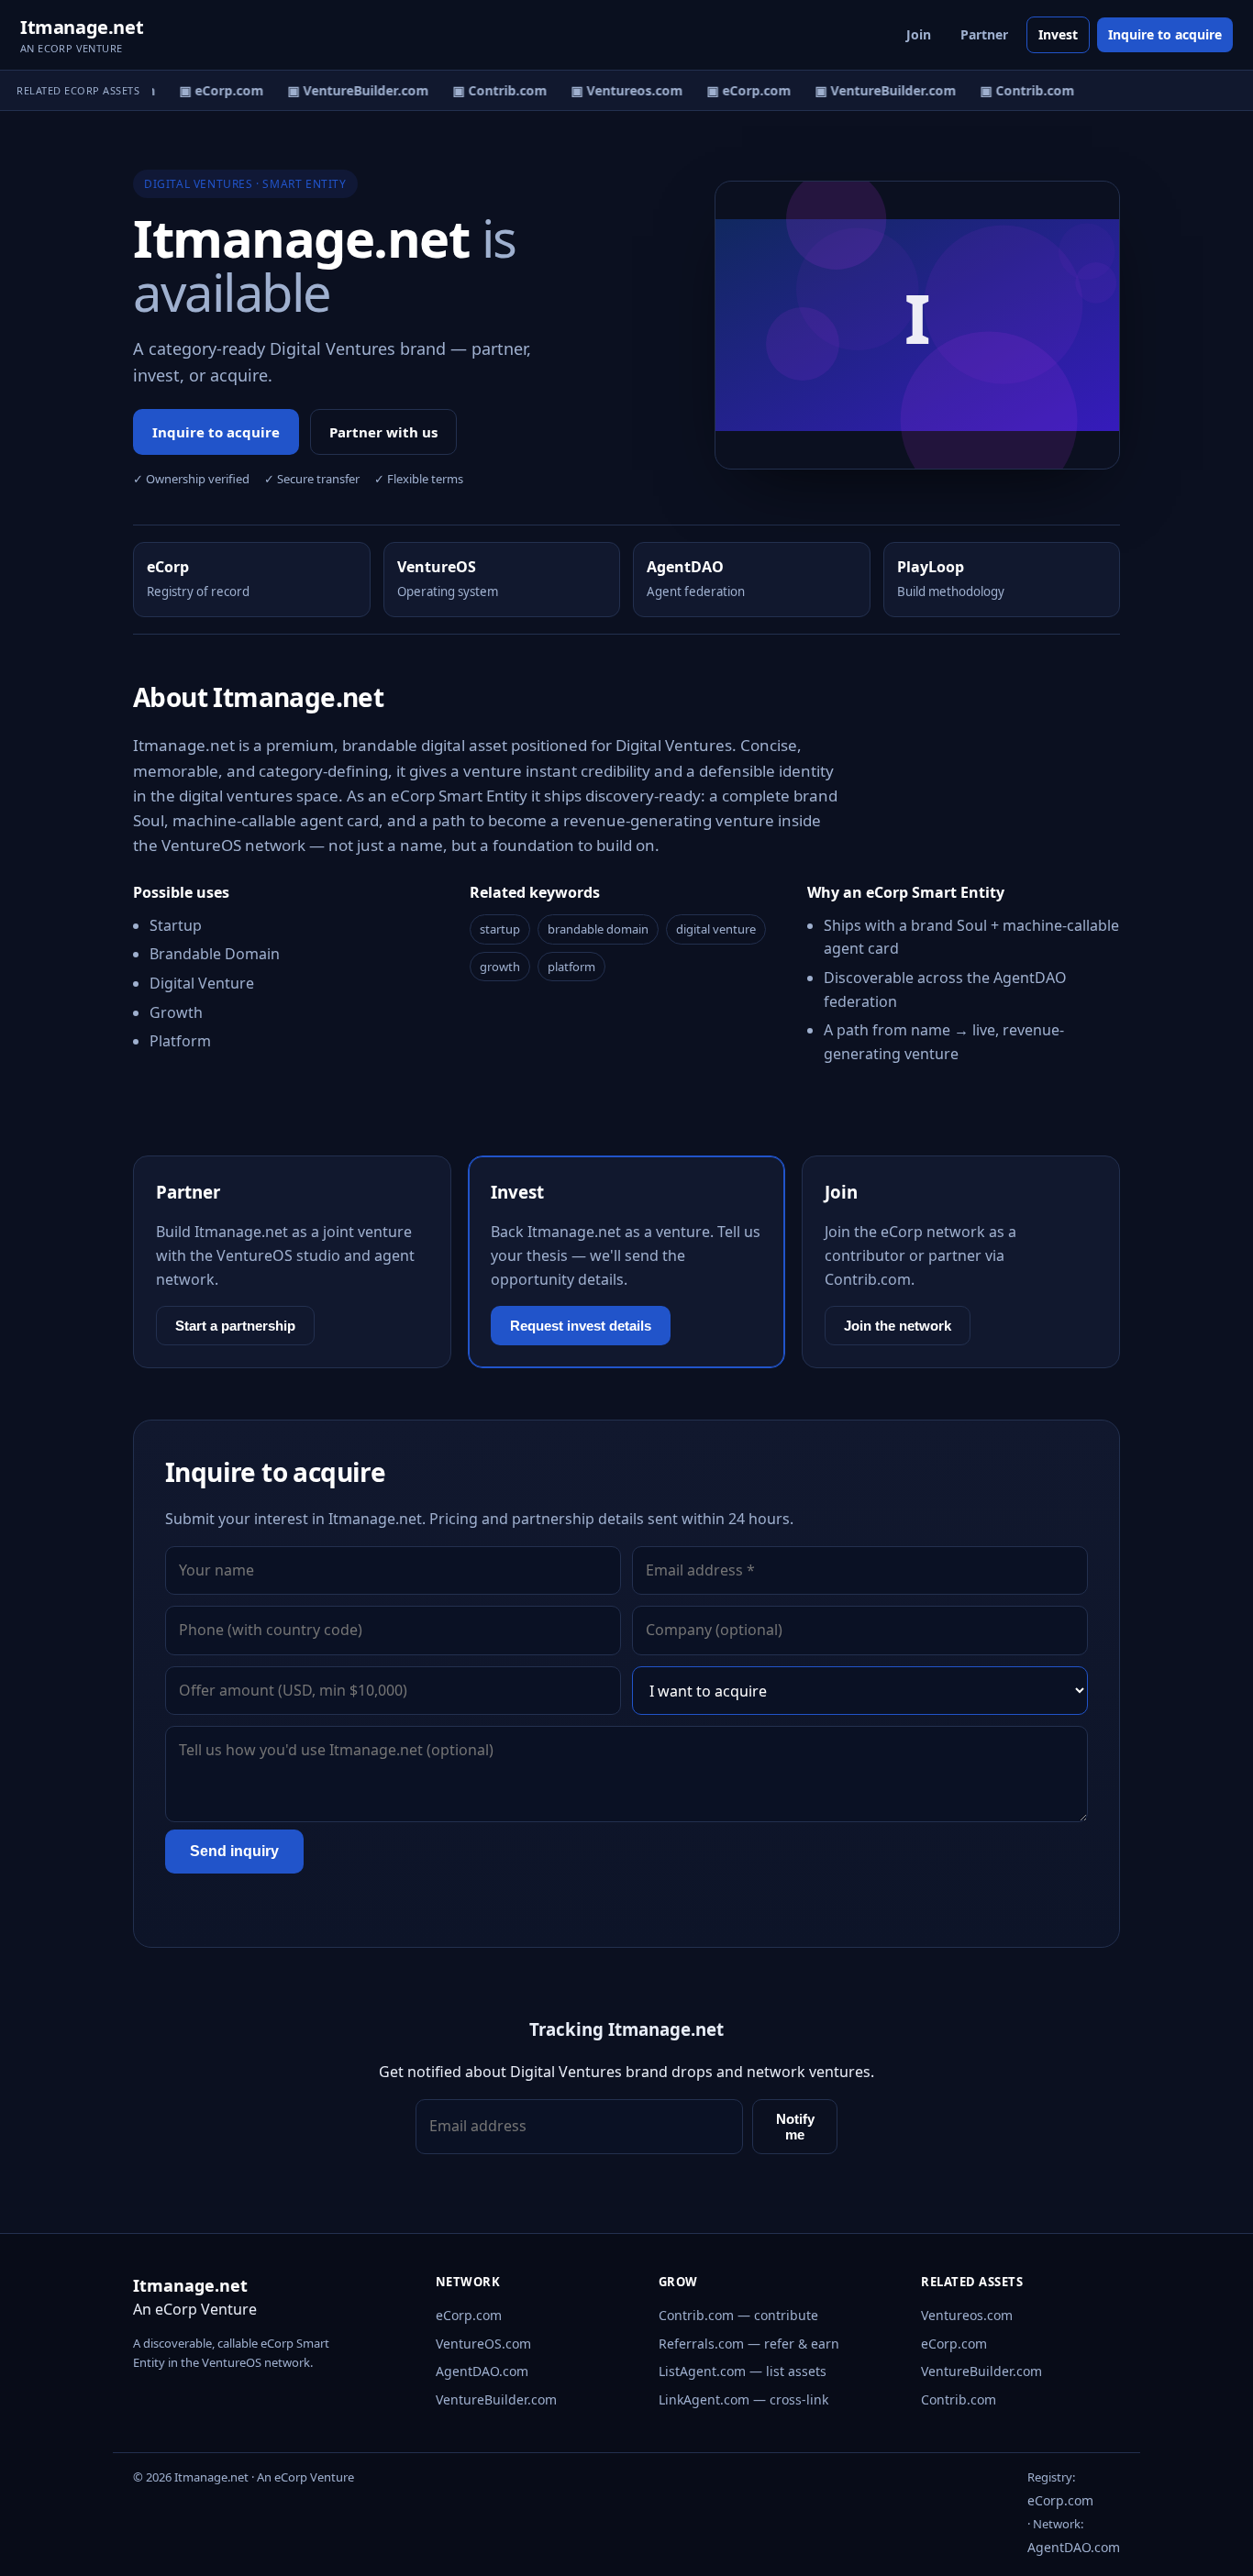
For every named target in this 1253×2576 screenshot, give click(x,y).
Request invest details (581, 1326)
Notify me (795, 2127)
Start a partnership (235, 1326)
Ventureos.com (967, 2315)
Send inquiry (234, 1851)
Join (919, 34)
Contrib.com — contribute (738, 2315)
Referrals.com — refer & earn (749, 2344)
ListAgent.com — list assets (743, 2371)
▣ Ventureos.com (619, 90)
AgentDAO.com (482, 2371)
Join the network (898, 1326)
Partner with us (383, 432)
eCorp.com (469, 2315)
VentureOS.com (483, 2344)
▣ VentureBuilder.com (350, 90)
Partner (984, 34)
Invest (1058, 34)
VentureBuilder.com (496, 2399)
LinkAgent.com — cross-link (743, 2399)
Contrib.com (959, 2399)
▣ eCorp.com (214, 90)
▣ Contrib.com (492, 90)
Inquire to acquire (1165, 34)
